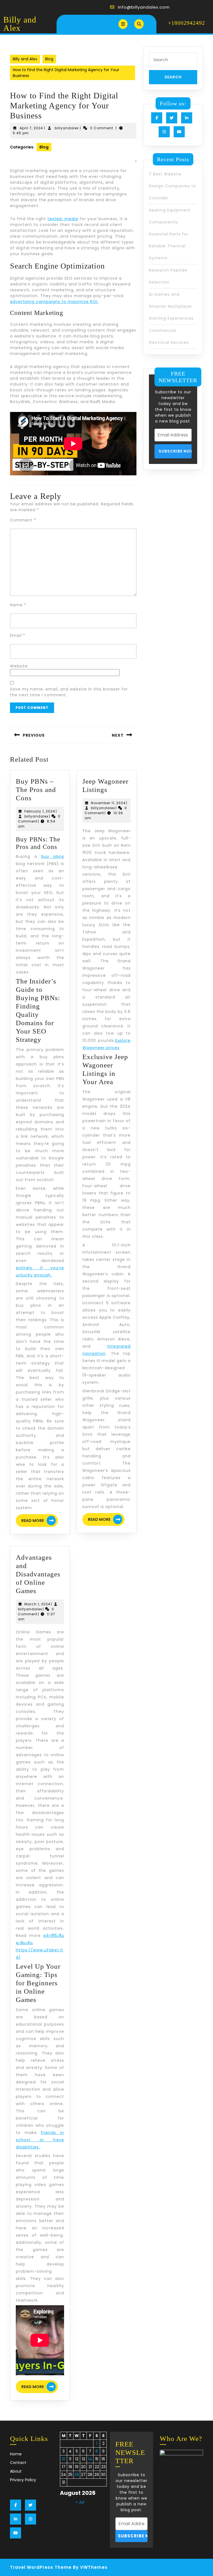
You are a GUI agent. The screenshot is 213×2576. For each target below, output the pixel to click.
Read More (40, 1521)
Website (19, 666)
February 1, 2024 (40, 811)
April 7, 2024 (31, 128)
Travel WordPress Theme (41, 2567)
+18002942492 (187, 23)
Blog (49, 59)
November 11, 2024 (108, 803)
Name (18, 605)
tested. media (63, 219)
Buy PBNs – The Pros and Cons (36, 790)
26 (77, 2475)
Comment (23, 520)
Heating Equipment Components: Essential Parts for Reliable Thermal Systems (170, 234)
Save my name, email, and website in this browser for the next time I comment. (69, 692)
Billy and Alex (20, 24)
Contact (18, 2463)
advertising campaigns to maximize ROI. (54, 302)
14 (90, 2459)
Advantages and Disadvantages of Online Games (38, 1574)
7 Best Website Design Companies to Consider (173, 186)
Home (16, 2454)
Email (18, 635)
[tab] (123, 24)
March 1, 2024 (37, 1604)
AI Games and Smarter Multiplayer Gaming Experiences (171, 306)
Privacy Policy (23, 2480)
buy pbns (53, 856)
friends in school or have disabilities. (40, 2140)
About (16, 2471)
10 (64, 2459)
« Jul (80, 2502)
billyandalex (67, 128)
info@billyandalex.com (144, 7)
